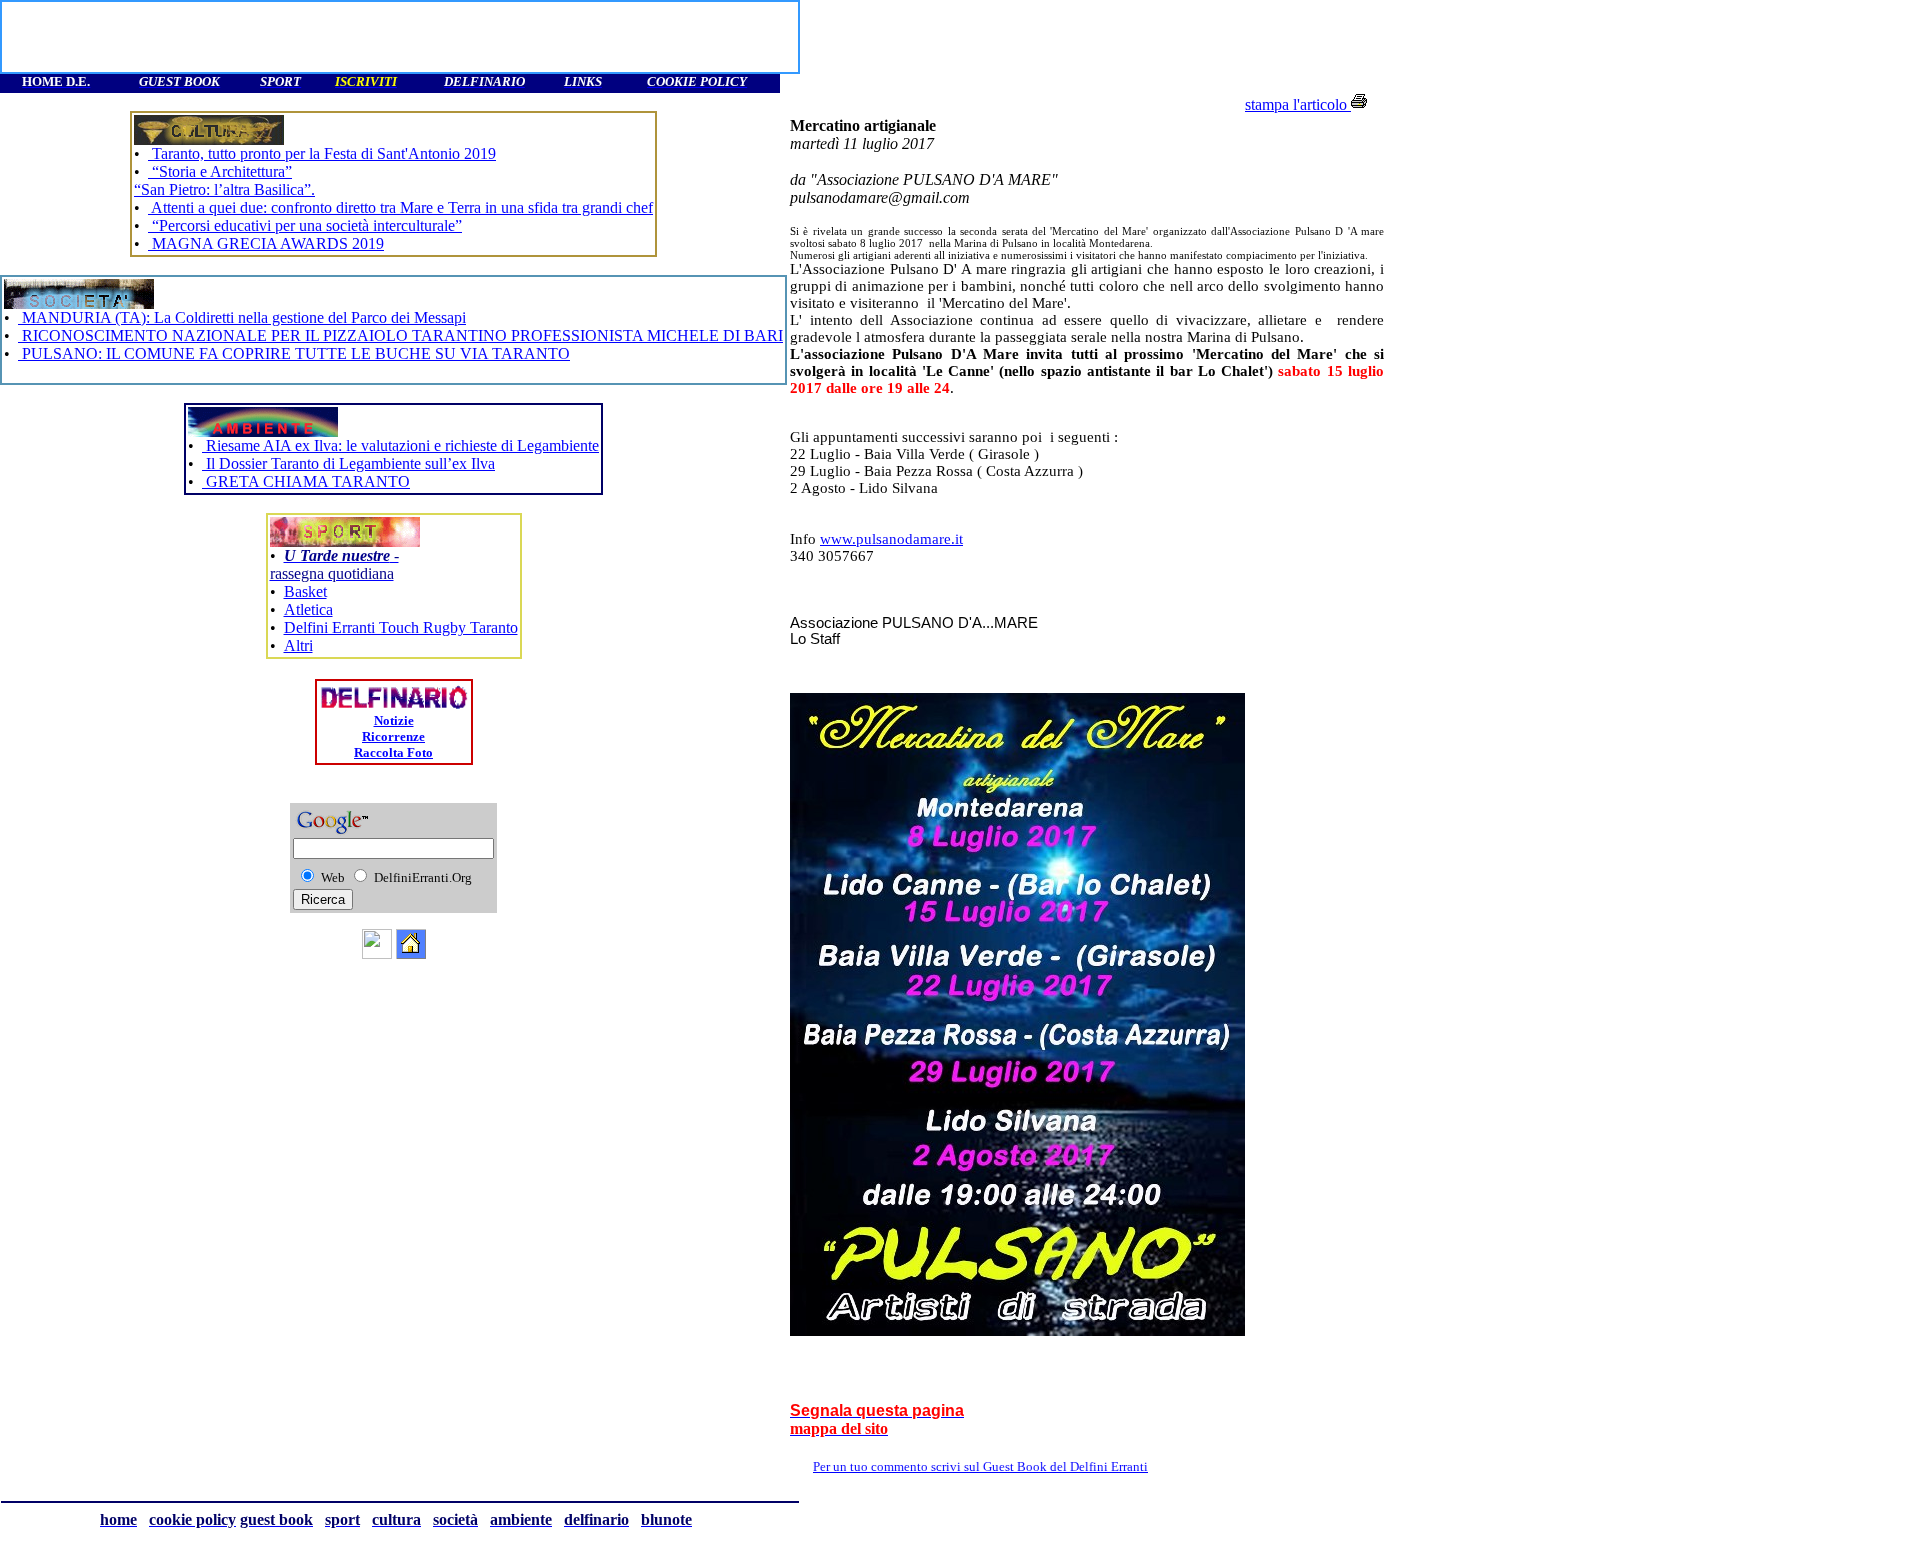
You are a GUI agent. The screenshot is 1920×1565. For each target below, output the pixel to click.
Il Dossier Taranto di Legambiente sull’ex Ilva (348, 463)
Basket (305, 591)
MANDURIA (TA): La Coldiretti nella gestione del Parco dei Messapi (242, 317)
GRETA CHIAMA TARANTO (306, 481)
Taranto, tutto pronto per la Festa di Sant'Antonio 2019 (322, 153)
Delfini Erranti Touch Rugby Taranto (401, 627)
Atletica (308, 609)
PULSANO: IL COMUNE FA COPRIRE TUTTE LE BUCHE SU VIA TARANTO (294, 353)
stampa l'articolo (1298, 104)
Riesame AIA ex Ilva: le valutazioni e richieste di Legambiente (400, 445)
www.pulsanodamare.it (891, 539)
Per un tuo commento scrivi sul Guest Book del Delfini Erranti (1018, 1466)
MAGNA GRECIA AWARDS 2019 (266, 243)
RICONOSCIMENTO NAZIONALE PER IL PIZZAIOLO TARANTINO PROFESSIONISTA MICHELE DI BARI (400, 335)
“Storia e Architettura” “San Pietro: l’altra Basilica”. (224, 180)
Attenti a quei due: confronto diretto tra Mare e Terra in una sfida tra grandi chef (400, 207)
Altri (298, 645)
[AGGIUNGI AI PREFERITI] (377, 953)
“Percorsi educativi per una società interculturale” (305, 225)
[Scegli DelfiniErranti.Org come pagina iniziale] (411, 953)
